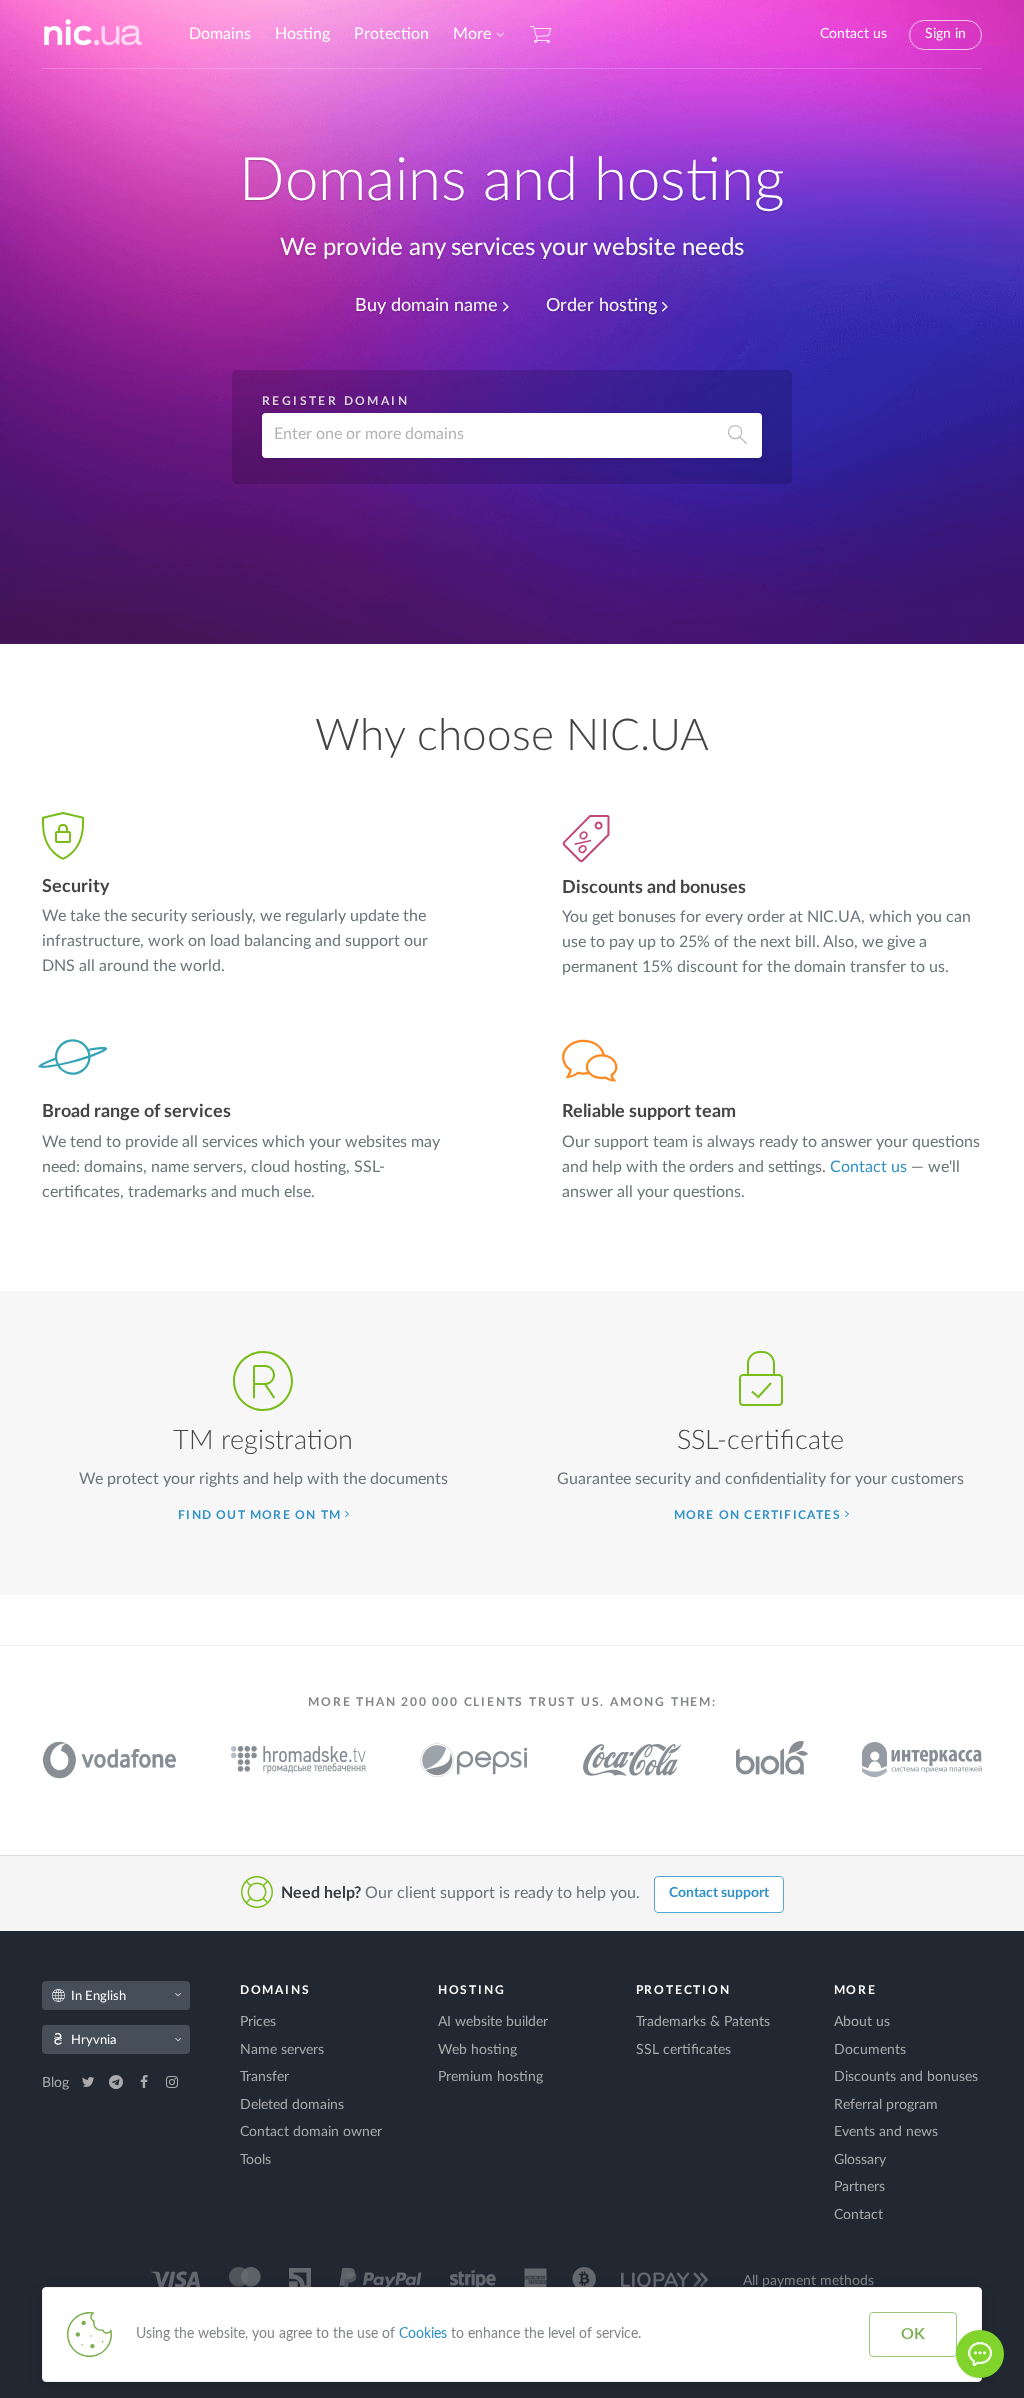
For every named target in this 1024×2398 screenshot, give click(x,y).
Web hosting (477, 2050)
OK (913, 2334)
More (472, 34)
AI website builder (493, 2022)
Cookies (423, 2334)
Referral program (886, 2105)
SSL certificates (683, 2050)
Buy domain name (426, 306)
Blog (57, 2083)
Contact (858, 2215)
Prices (258, 2022)
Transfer (264, 2077)
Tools (255, 2160)
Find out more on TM (259, 1515)
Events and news (886, 2132)
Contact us (853, 34)
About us (862, 2022)
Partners (859, 2187)
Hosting (302, 34)
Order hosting (601, 306)
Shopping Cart (541, 34)
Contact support (719, 1893)
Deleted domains (292, 2105)
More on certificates (757, 1515)
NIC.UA (93, 34)
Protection (391, 34)
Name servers (282, 2050)
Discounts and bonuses (906, 2077)
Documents (870, 2050)
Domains (220, 34)
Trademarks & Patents (703, 2022)
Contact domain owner (311, 2132)
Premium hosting (490, 2077)
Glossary (860, 2160)
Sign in (945, 34)
